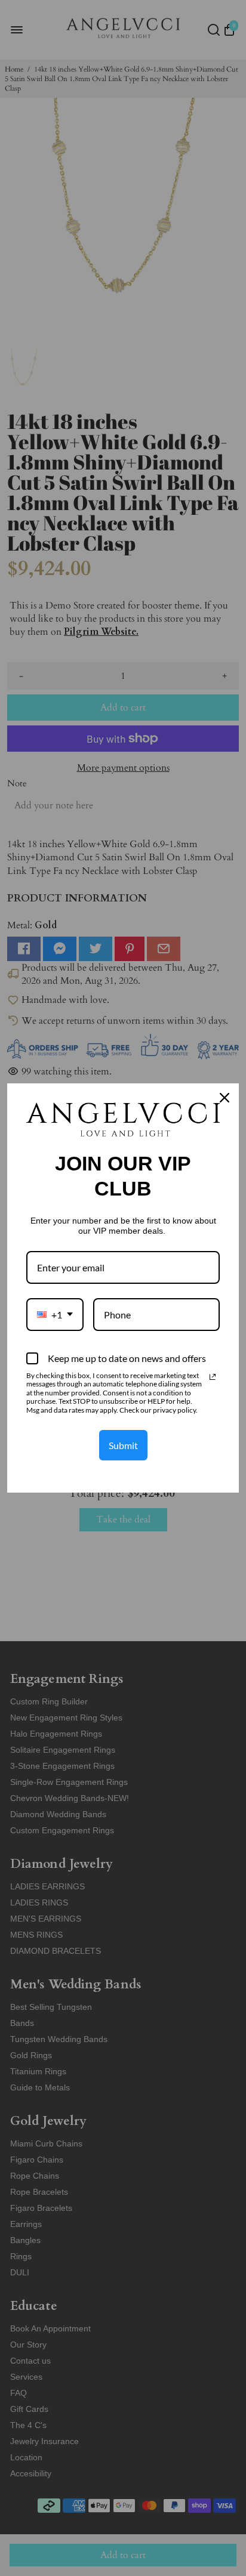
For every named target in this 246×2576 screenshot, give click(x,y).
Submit (123, 1445)
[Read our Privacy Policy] (213, 1377)
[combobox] (55, 1315)
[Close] (225, 1098)
